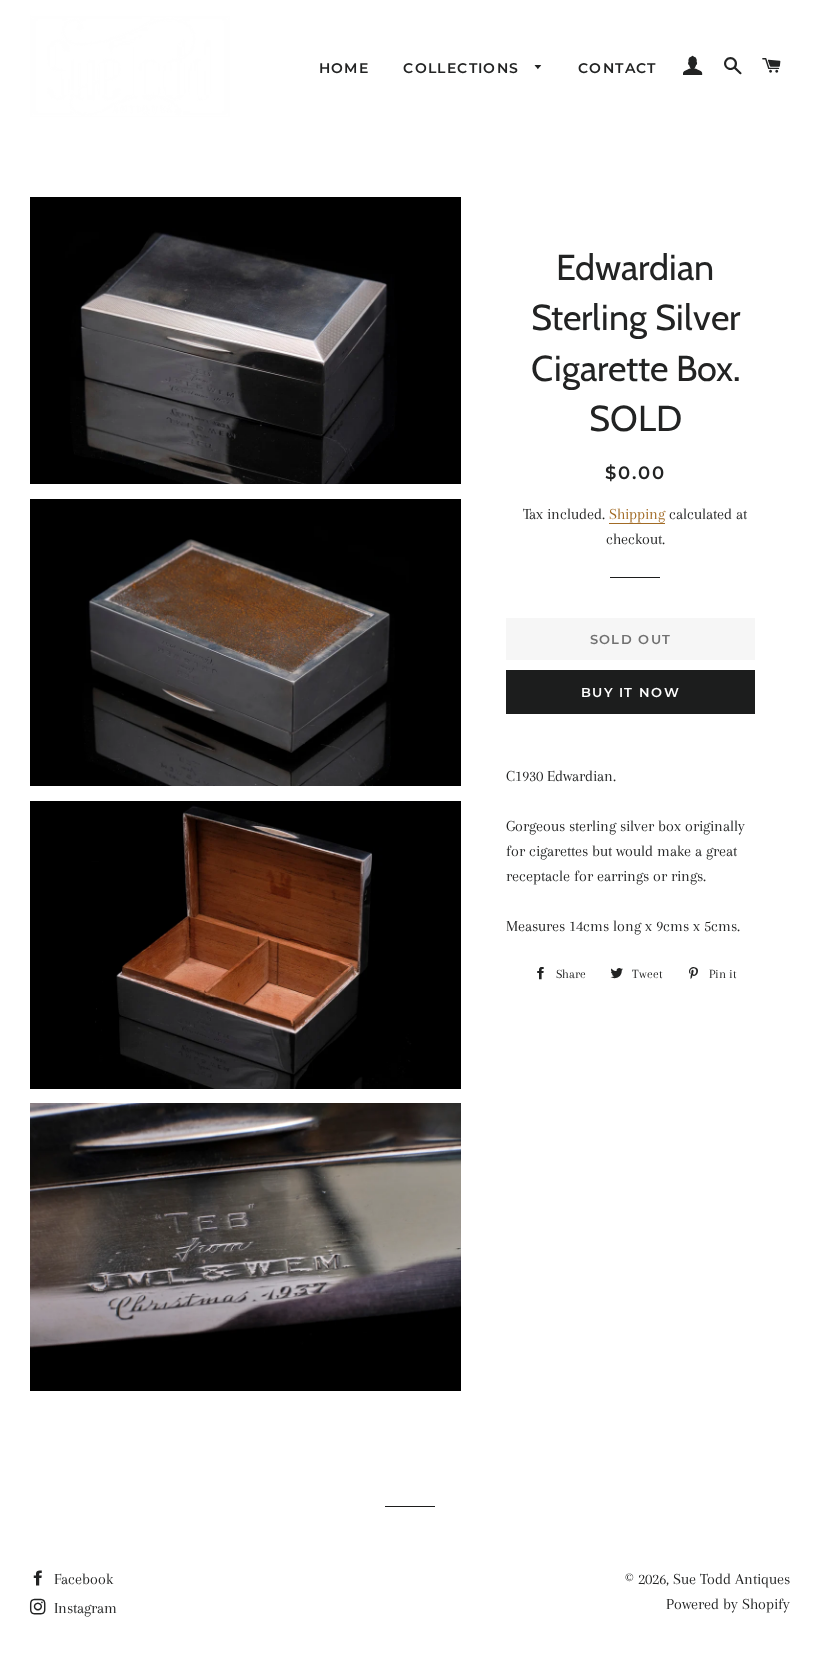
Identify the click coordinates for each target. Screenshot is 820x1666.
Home (344, 68)
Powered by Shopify (728, 1604)
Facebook (81, 1579)
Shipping (637, 514)
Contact (617, 68)
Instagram (83, 1608)
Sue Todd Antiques (731, 1579)
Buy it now (630, 692)
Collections (464, 68)
